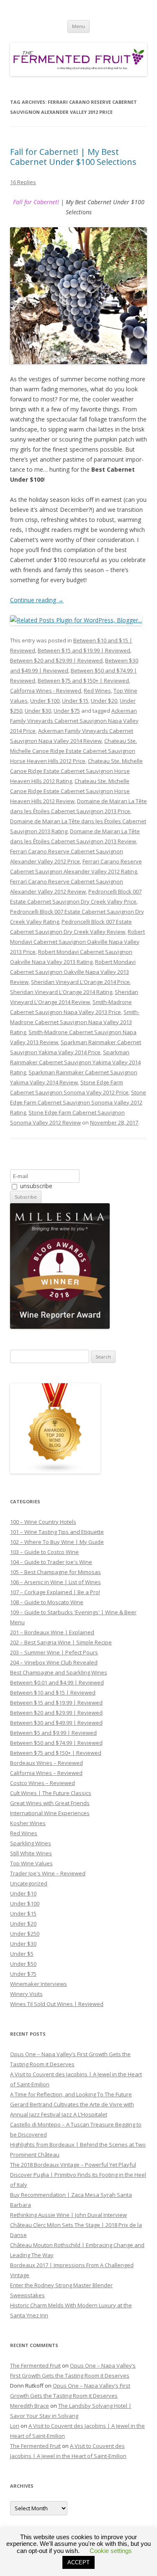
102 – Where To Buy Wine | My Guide (57, 1542)
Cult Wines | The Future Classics (51, 1793)
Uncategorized (29, 1883)
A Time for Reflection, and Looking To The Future (71, 2094)
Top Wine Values (31, 1863)
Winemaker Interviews (39, 1984)
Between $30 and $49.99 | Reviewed (56, 1723)
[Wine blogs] (55, 1472)
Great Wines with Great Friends (50, 1803)
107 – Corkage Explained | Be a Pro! (55, 1592)
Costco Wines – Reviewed (42, 1783)
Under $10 (23, 1893)
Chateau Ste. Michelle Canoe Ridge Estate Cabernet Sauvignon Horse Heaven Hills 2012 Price (73, 751)
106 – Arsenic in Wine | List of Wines (55, 1582)
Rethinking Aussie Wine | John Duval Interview (68, 2215)
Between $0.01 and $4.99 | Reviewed (57, 1682)
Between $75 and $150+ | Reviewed (83, 681)
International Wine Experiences (50, 1813)
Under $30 (38, 711)
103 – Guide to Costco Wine (44, 1552)
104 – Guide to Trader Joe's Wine (51, 1562)
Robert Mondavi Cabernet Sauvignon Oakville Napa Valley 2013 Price (77, 942)
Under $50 (23, 1964)
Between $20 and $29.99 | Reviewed (56, 660)
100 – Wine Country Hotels (43, 1522)
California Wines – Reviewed (46, 1773)
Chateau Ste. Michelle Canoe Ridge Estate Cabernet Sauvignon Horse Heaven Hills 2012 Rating (76, 771)
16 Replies (23, 182)
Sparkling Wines (31, 1843)
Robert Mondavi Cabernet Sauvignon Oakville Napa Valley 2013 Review (73, 972)
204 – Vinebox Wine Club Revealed (54, 1662)
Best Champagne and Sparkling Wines (59, 1672)
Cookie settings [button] (111, 2551)
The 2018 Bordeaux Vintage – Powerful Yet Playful (73, 2165)
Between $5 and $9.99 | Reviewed (53, 1733)
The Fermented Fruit (35, 2365)
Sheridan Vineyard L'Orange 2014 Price (80, 982)
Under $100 (45, 701)
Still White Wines (31, 1853)
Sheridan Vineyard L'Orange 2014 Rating (61, 992)
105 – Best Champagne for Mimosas (55, 1572)
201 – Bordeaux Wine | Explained (52, 1632)
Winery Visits (26, 1994)
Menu (78, 26)
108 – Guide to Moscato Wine (47, 1602)
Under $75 (67, 711)
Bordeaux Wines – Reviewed (46, 1763)
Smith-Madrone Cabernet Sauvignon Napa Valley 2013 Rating (75, 1022)
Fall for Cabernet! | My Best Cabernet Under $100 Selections (73, 157)
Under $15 (75, 701)
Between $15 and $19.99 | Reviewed (84, 650)
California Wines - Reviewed (46, 691)
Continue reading (37, 600)
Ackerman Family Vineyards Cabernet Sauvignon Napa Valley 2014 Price (74, 721)
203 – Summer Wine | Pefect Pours (54, 1652)
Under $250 (25, 1934)
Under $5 (22, 1954)
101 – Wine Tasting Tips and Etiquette (57, 1532)
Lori (15, 2426)
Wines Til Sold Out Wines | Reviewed (57, 2004)
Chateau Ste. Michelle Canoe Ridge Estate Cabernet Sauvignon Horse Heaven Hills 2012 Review (70, 791)
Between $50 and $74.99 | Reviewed (56, 1743)
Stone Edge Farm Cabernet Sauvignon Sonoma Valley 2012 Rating (78, 1102)
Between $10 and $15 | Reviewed (53, 1693)
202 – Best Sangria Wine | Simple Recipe (61, 1642)
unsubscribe (35, 1186)
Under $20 (104, 701)
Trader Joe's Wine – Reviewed (48, 1873)
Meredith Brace (30, 2406)
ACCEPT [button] (78, 2562)
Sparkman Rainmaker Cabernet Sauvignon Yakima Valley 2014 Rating (75, 1062)
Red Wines (97, 691)
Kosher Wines (28, 1823)
